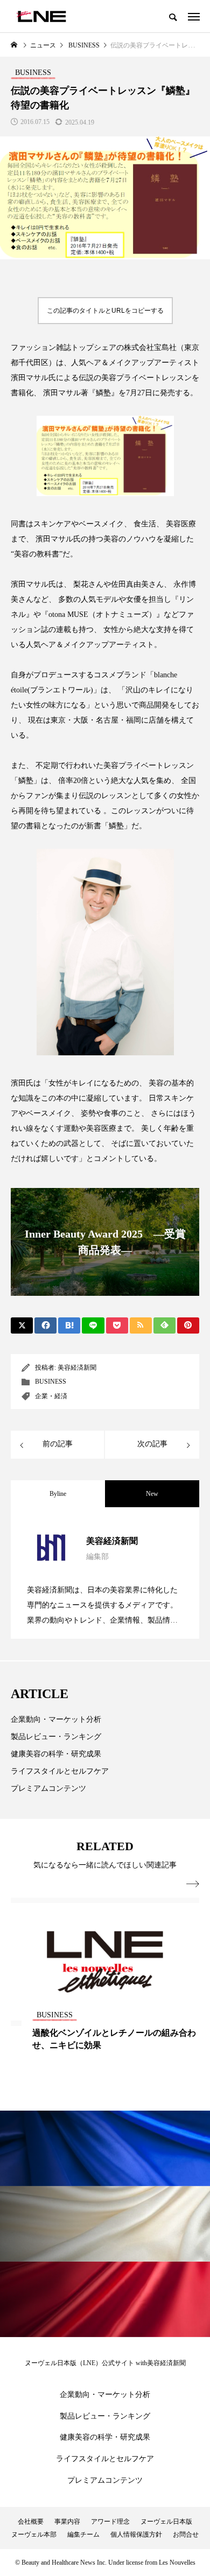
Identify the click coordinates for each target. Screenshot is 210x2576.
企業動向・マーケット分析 (56, 1719)
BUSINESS (51, 1382)
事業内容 (67, 2522)
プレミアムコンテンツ (48, 1788)
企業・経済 (51, 1396)
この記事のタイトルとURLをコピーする (105, 311)
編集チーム (83, 2534)
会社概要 (31, 2522)
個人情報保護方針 (136, 2534)
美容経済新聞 (77, 1368)
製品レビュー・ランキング (56, 1737)
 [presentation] (193, 1884)
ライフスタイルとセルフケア (60, 1771)
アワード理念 (110, 2522)
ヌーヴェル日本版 (166, 2522)
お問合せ (186, 2534)
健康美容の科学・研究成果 (56, 1754)
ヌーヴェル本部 (34, 2534)
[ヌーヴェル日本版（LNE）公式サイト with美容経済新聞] (41, 16)
